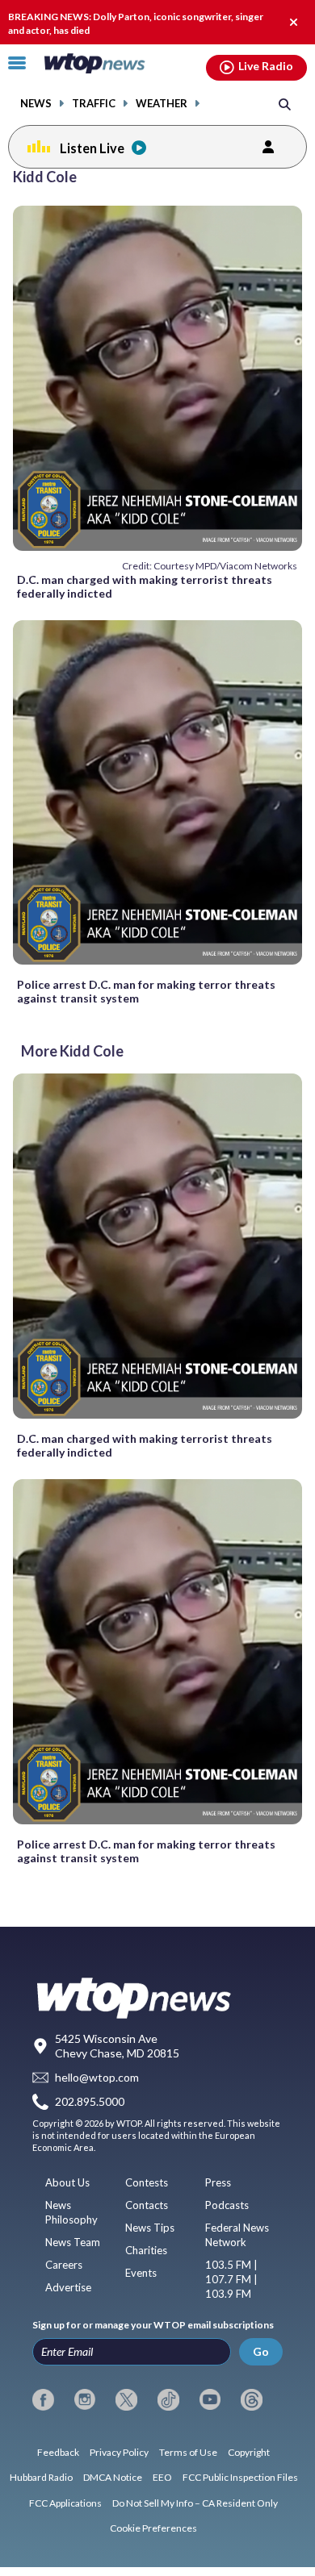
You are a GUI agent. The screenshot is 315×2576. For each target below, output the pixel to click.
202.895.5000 (90, 2102)
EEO (162, 2477)
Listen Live (92, 148)
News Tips (150, 2228)
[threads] (252, 2399)
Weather (162, 104)
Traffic (94, 104)
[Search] (285, 104)
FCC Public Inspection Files (240, 2477)
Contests (147, 2182)
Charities (146, 2250)
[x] (126, 2399)
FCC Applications (65, 2503)
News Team (73, 2242)
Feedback (58, 2452)
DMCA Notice (113, 2477)
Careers (64, 2265)
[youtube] (210, 2399)
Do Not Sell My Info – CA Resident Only (195, 2503)
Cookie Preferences (153, 2528)
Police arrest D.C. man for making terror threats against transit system (146, 991)
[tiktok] (168, 2399)
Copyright (249, 2452)
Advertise (68, 2287)
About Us (67, 2182)
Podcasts (227, 2205)
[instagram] (85, 2399)
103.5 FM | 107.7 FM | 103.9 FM (231, 2279)
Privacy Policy (119, 2452)
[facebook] (43, 2399)
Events (141, 2273)
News (36, 104)
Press (218, 2182)
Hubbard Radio (41, 2477)
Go (261, 2351)
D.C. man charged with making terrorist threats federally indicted (145, 586)
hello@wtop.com (97, 2077)
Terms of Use (188, 2452)
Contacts (147, 2205)
